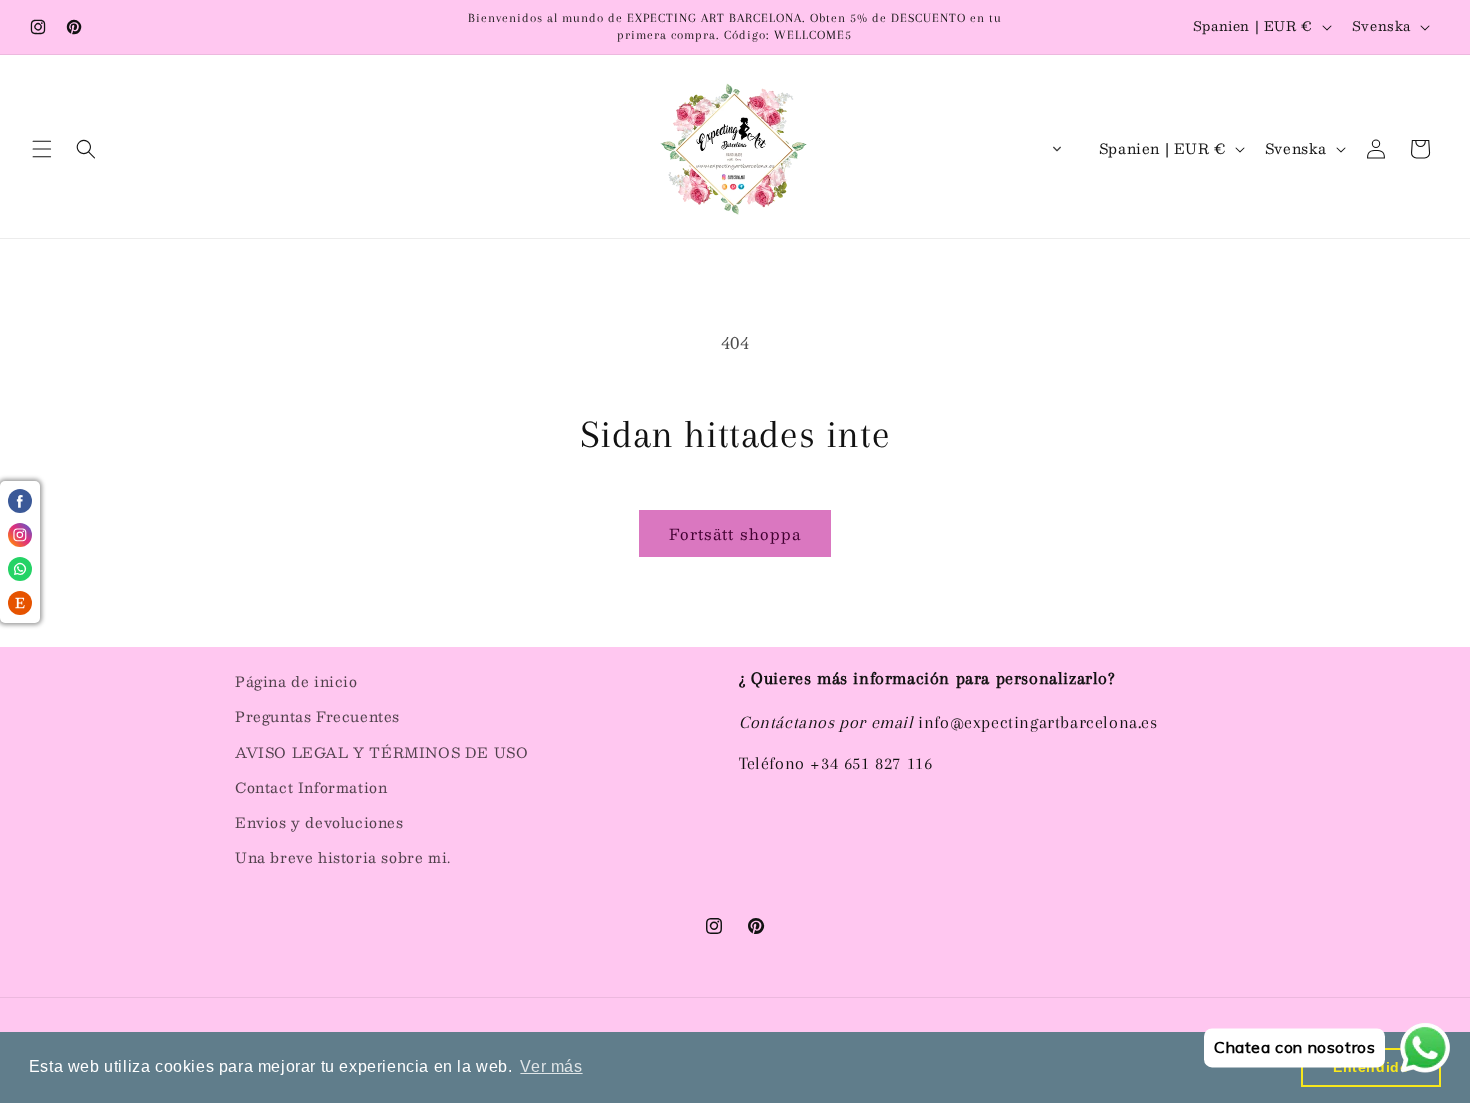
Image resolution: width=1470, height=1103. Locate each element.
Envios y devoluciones (319, 822)
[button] (42, 149)
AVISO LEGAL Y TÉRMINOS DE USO (381, 752)
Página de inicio (296, 681)
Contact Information (311, 787)
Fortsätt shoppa (735, 533)
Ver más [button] (551, 1066)
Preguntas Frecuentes (317, 716)
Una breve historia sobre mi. (343, 857)
